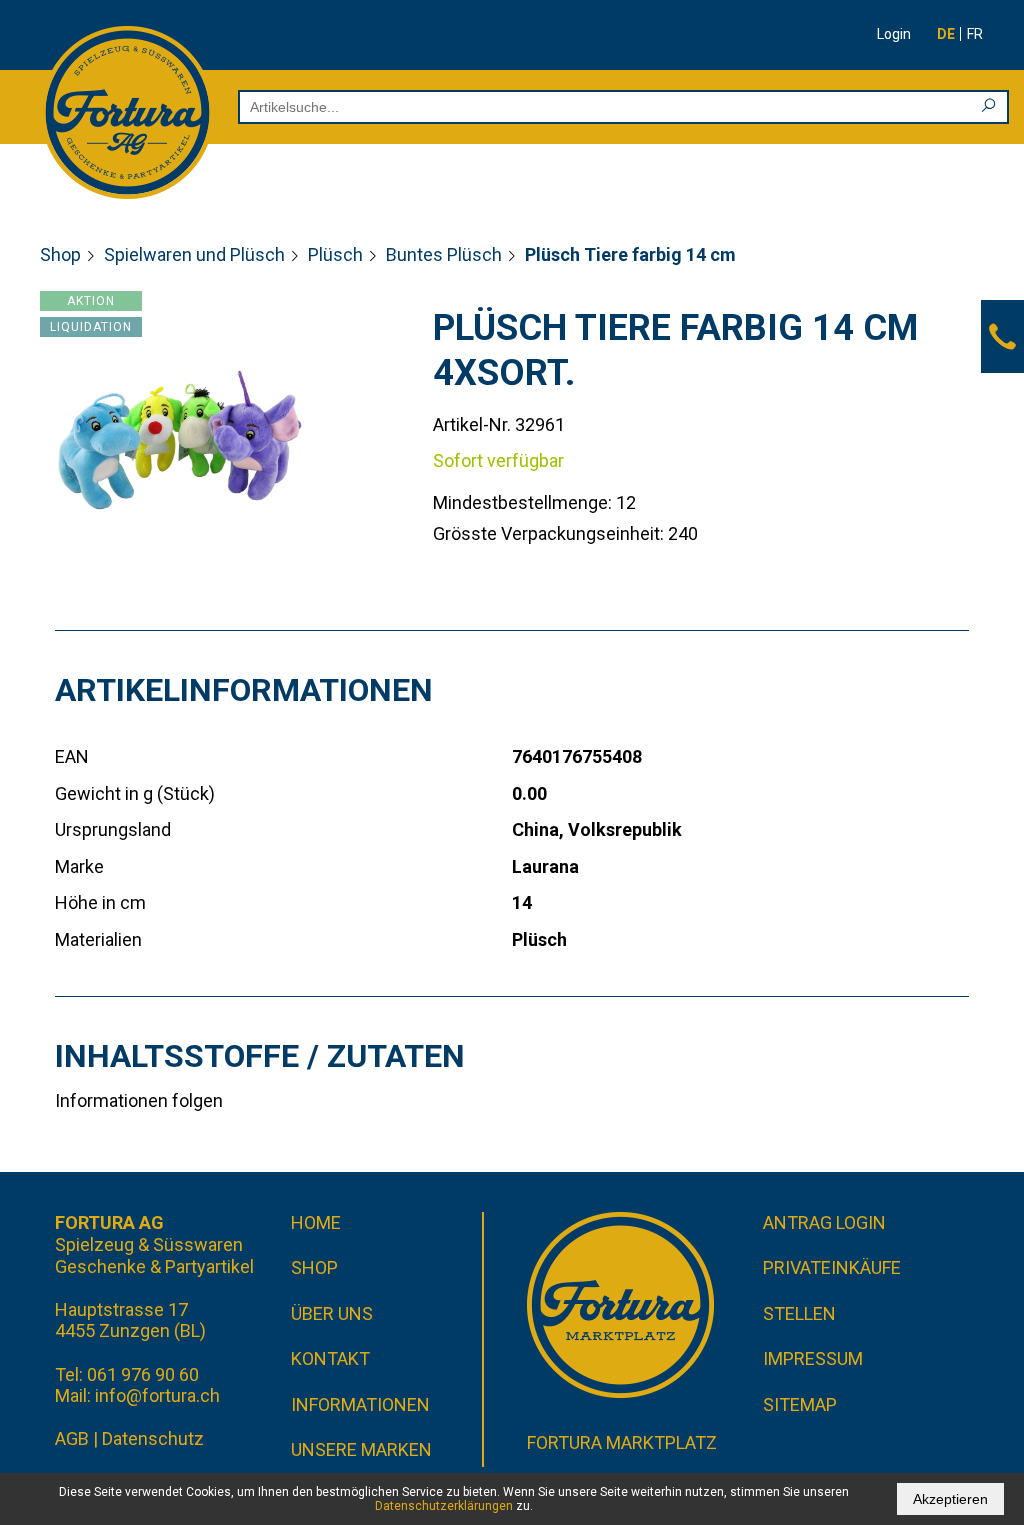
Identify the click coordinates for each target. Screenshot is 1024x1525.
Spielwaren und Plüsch (194, 254)
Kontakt (330, 1358)
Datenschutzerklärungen (444, 1506)
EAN (72, 756)
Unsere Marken (361, 1449)
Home (316, 1222)
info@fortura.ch (157, 1395)
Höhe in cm (100, 902)
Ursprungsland (113, 829)
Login (894, 34)
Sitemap (800, 1404)
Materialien (98, 939)
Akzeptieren (950, 1499)
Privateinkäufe (832, 1267)
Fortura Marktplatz (622, 1442)
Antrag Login (824, 1222)
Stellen (799, 1313)
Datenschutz (153, 1438)
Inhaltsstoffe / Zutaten (260, 1056)
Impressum (813, 1358)
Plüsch (335, 254)
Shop (60, 254)
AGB (72, 1438)
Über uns (332, 1313)
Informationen (360, 1404)
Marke (79, 866)
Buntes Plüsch (444, 254)
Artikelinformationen (244, 690)
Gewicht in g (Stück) (135, 793)
